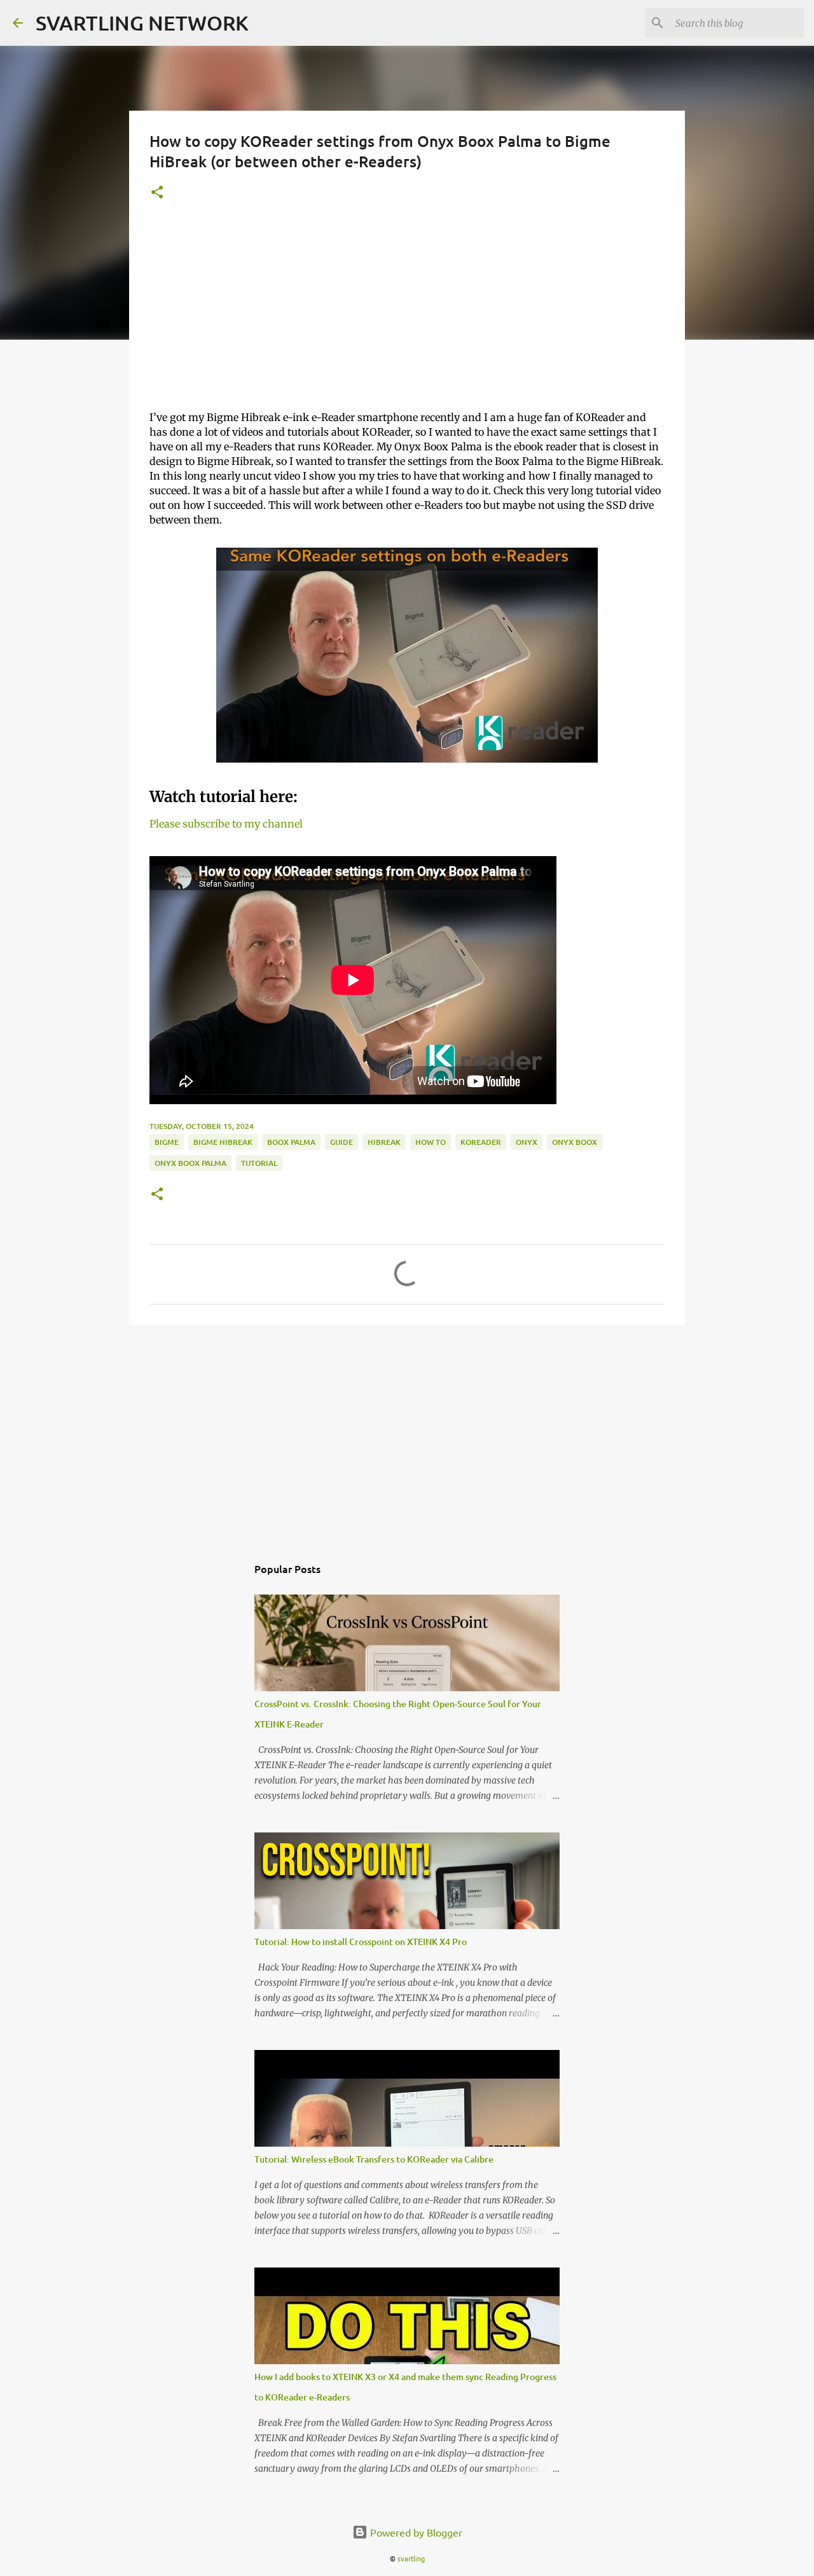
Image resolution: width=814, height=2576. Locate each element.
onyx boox (575, 1142)
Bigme (167, 1142)
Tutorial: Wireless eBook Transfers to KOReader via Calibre (374, 2159)
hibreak (384, 1142)
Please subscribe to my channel (226, 824)
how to (431, 1142)
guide (341, 1142)
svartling (411, 2558)
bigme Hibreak (223, 1142)
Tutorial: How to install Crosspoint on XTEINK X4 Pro (361, 1942)
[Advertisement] (407, 311)
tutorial (259, 1163)
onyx (527, 1142)
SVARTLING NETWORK (142, 23)
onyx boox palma (190, 1163)
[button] (157, 193)
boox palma (291, 1142)
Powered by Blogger (415, 2532)
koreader (481, 1142)
